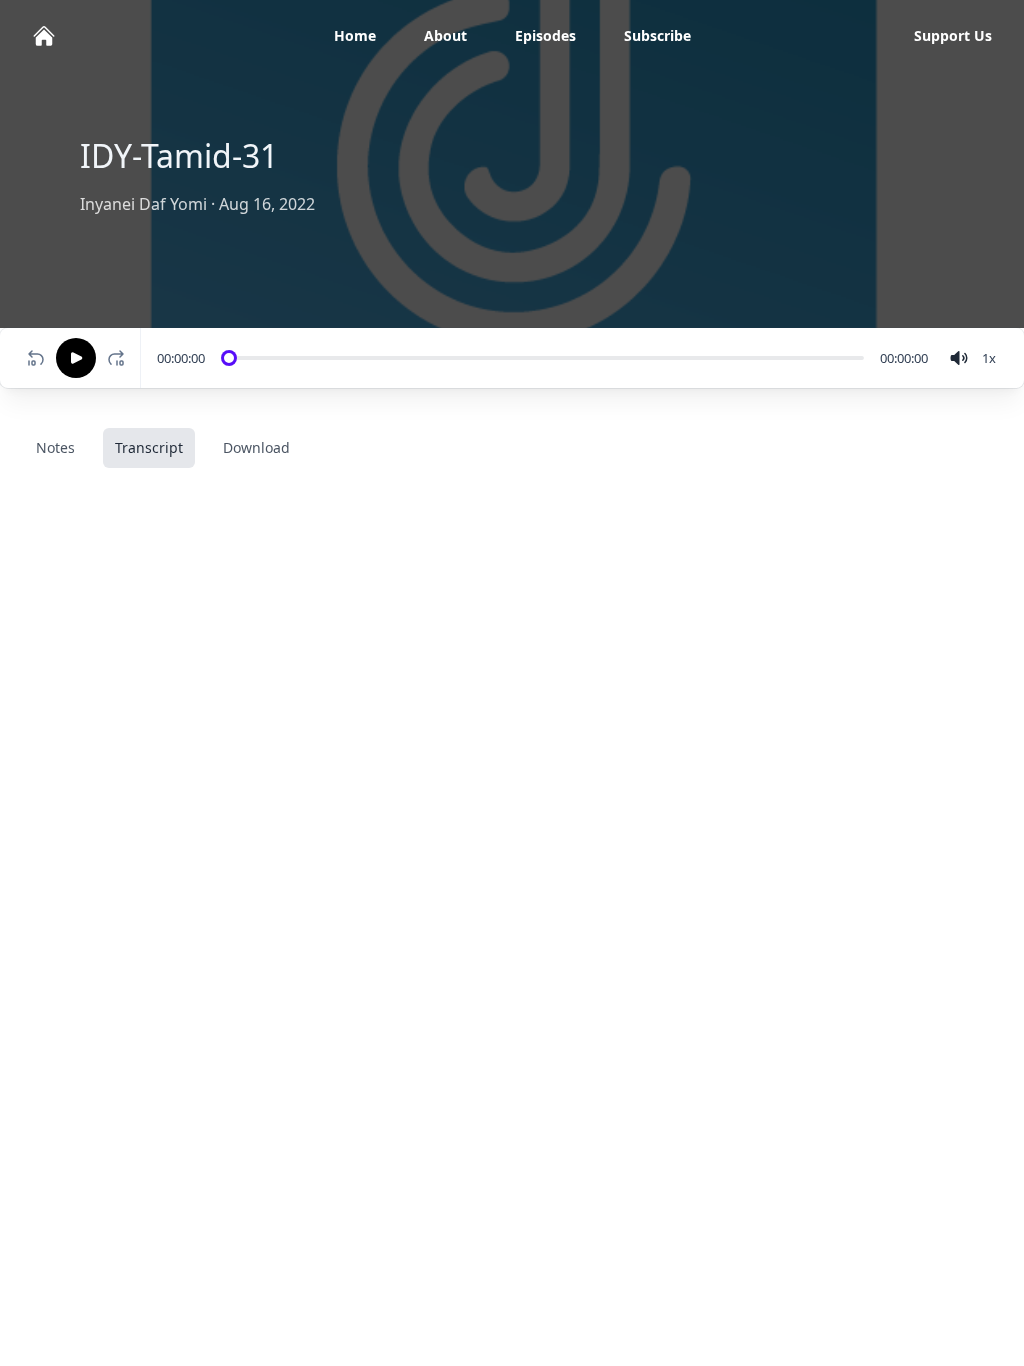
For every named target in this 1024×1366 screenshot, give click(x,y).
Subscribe (657, 35)
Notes (55, 447)
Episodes (545, 35)
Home (355, 35)
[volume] (959, 358)
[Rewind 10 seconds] (36, 358)
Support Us (953, 35)
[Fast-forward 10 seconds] (120, 358)
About (445, 35)
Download (256, 447)
